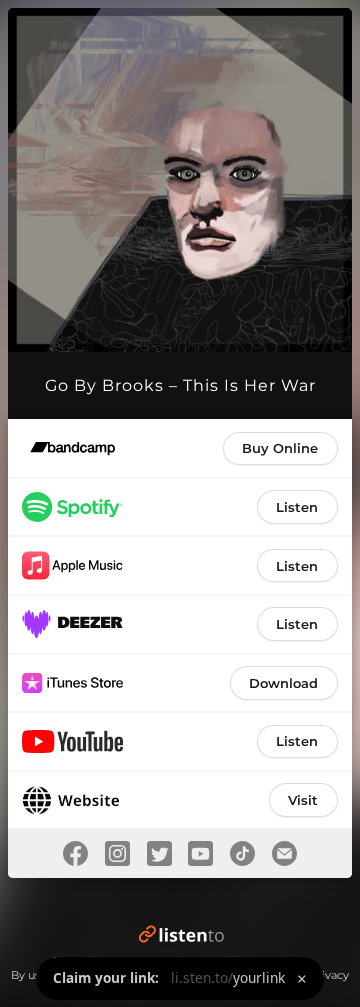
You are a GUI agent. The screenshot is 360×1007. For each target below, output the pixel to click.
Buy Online (280, 448)
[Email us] (285, 853)
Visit (303, 800)
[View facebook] (76, 853)
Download (283, 683)
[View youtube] (201, 853)
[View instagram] (117, 853)
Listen (297, 507)
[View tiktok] (243, 853)
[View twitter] (159, 853)
